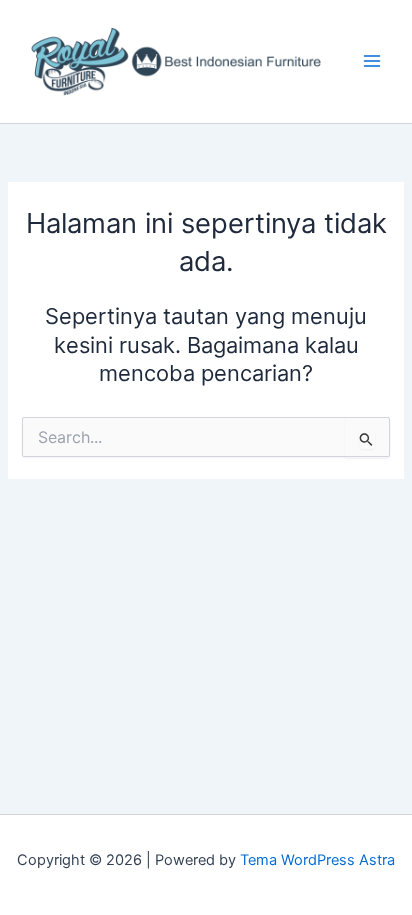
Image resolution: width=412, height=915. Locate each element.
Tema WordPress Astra (317, 860)
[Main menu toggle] (372, 61)
